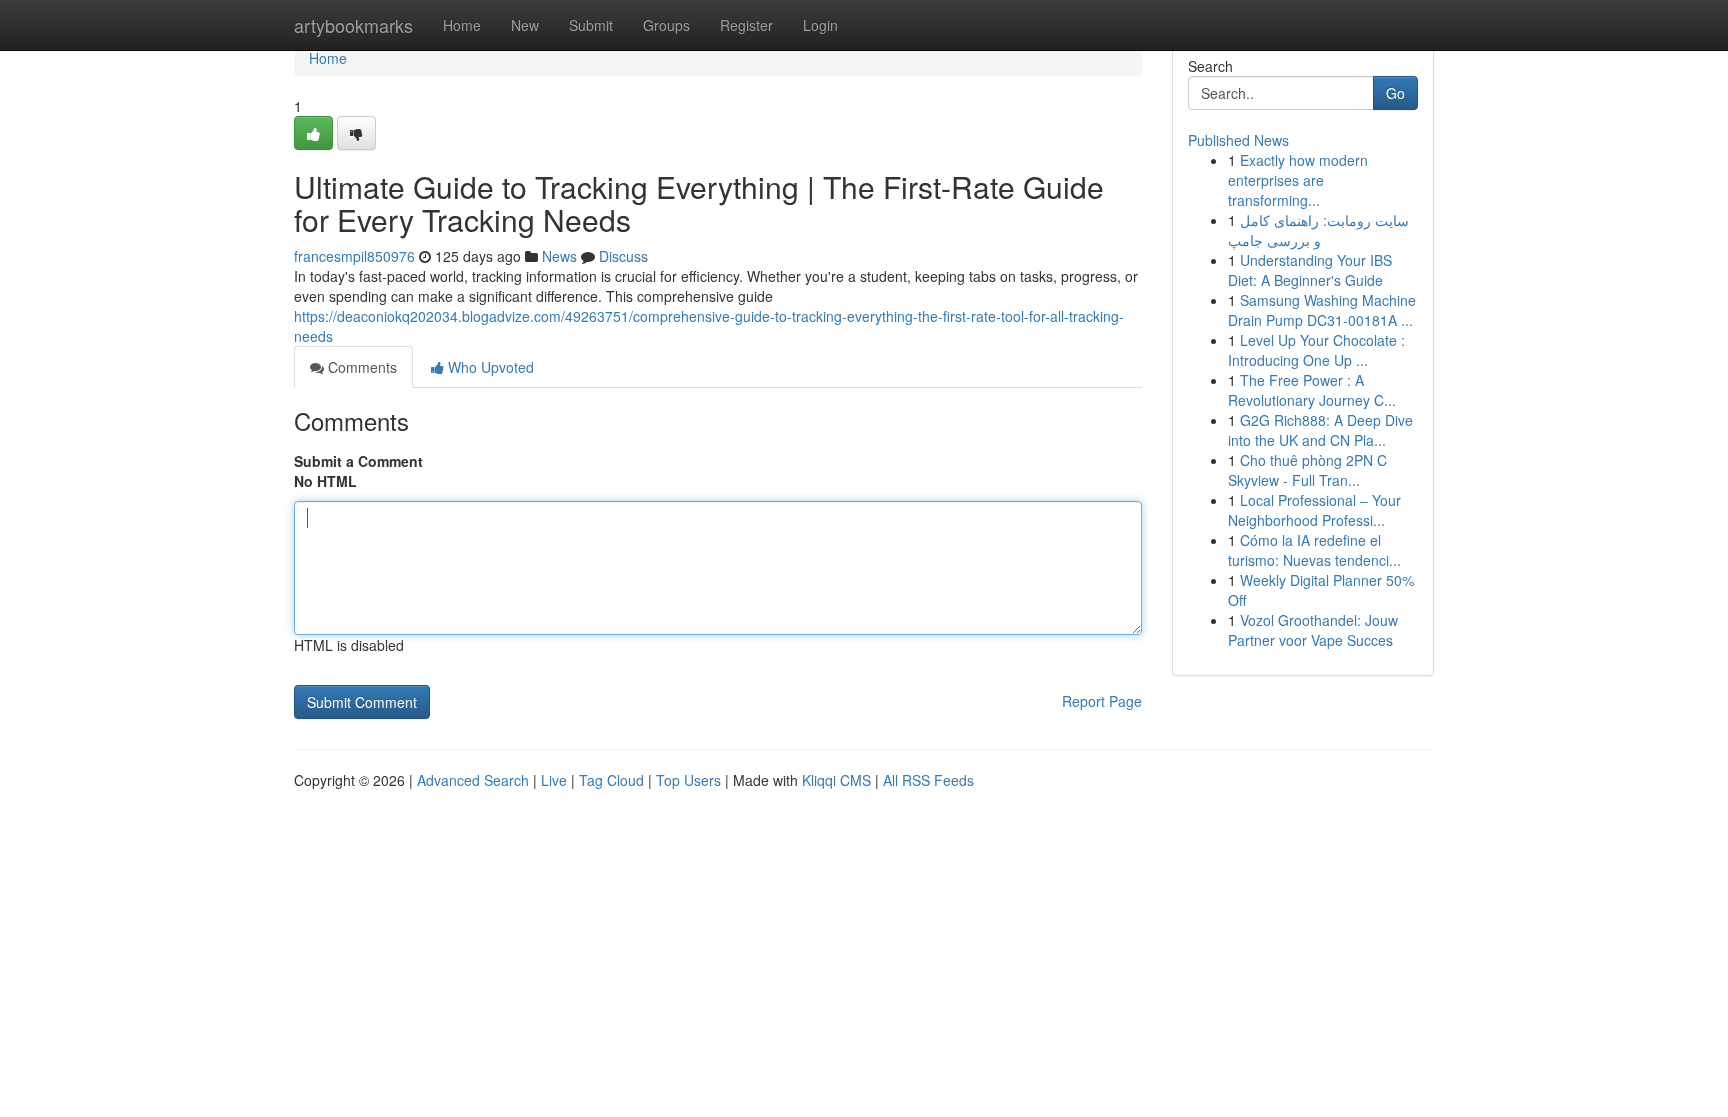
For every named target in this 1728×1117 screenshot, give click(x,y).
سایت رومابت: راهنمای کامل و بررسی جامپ (1318, 230)
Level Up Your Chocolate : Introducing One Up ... (1316, 350)
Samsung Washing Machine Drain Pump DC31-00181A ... (1322, 310)
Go (1395, 93)
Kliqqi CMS (836, 780)
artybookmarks (353, 25)
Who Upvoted (489, 367)
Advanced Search (473, 780)
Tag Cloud (611, 780)
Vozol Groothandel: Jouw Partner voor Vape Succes (1313, 630)
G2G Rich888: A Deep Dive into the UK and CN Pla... (1320, 430)
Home (462, 25)
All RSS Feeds (928, 780)
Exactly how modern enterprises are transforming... (1298, 180)
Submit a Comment (358, 461)
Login (820, 25)
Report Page (1102, 701)
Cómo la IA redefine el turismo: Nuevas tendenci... (1314, 550)
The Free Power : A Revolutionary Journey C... (1312, 390)
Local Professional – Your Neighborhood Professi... (1314, 510)
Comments (360, 367)
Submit (591, 25)
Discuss (623, 256)
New (525, 25)
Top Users (688, 780)
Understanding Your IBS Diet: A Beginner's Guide (1310, 270)
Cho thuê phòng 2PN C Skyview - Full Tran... (1307, 470)
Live (554, 780)
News (559, 256)
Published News (1238, 140)
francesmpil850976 (354, 256)
